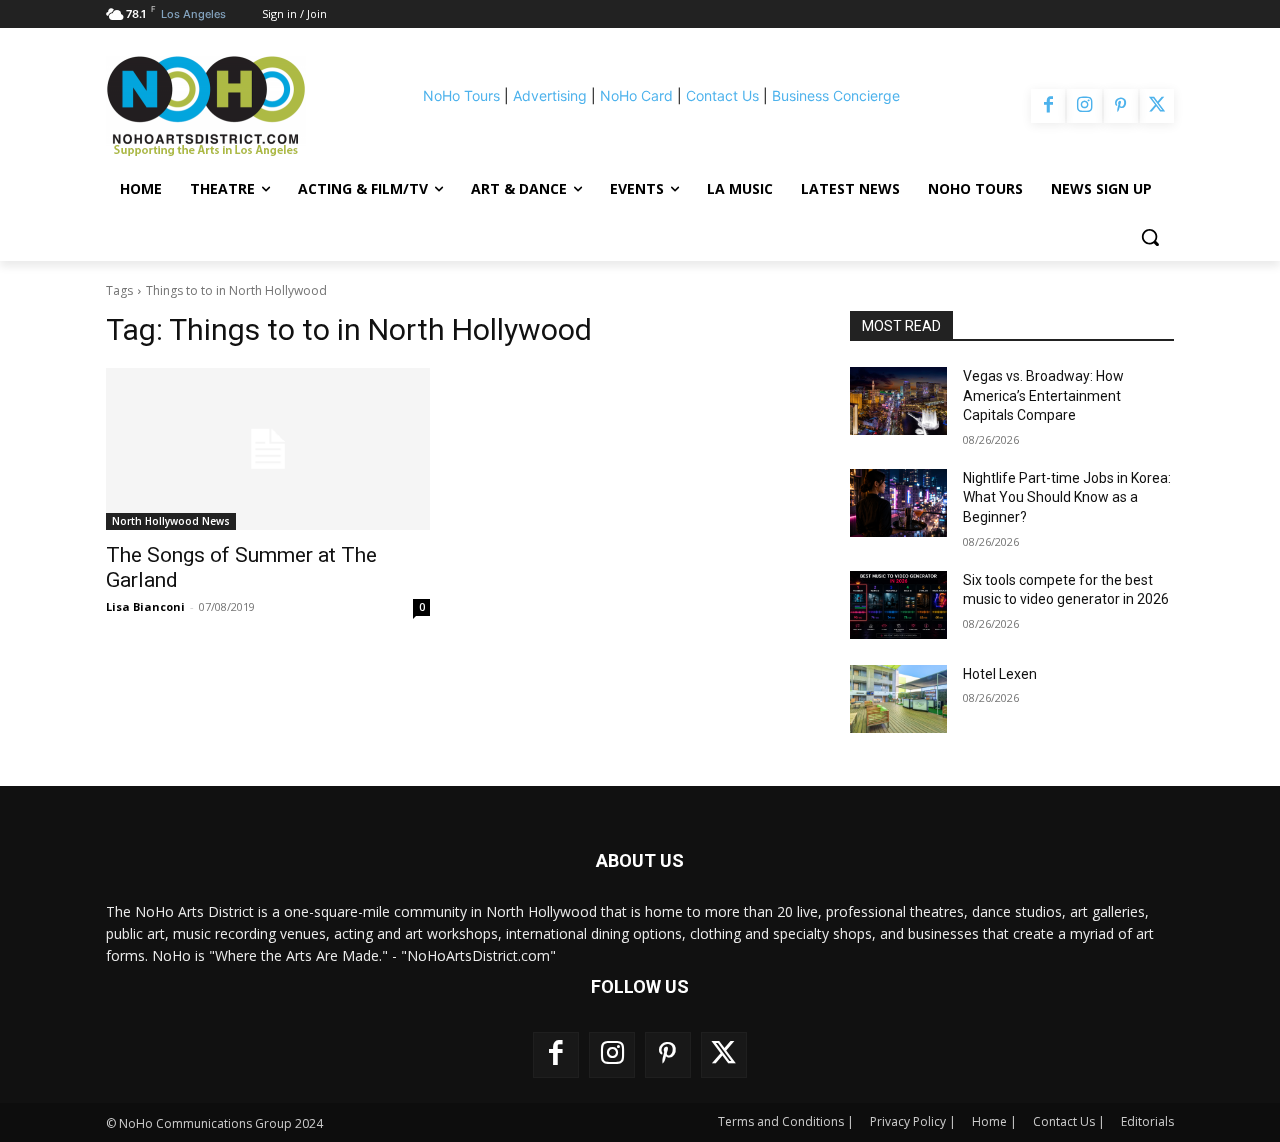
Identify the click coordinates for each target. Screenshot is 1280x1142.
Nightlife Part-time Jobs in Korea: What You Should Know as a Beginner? (1067, 497)
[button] (1150, 237)
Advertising (550, 95)
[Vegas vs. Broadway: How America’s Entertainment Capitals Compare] (898, 401)
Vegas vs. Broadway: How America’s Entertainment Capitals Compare (1043, 395)
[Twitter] (1157, 106)
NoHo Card (636, 95)
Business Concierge (836, 95)
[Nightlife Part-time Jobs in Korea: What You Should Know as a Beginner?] (898, 503)
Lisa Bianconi (145, 606)
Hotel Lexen (1000, 674)
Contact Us (722, 95)
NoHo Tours (461, 95)
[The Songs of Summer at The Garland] (268, 449)
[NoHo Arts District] (234, 106)
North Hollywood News (171, 521)
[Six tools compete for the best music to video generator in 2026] (898, 605)
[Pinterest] (1121, 106)
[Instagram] (1084, 106)
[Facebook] (1048, 106)
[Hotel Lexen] (898, 699)
